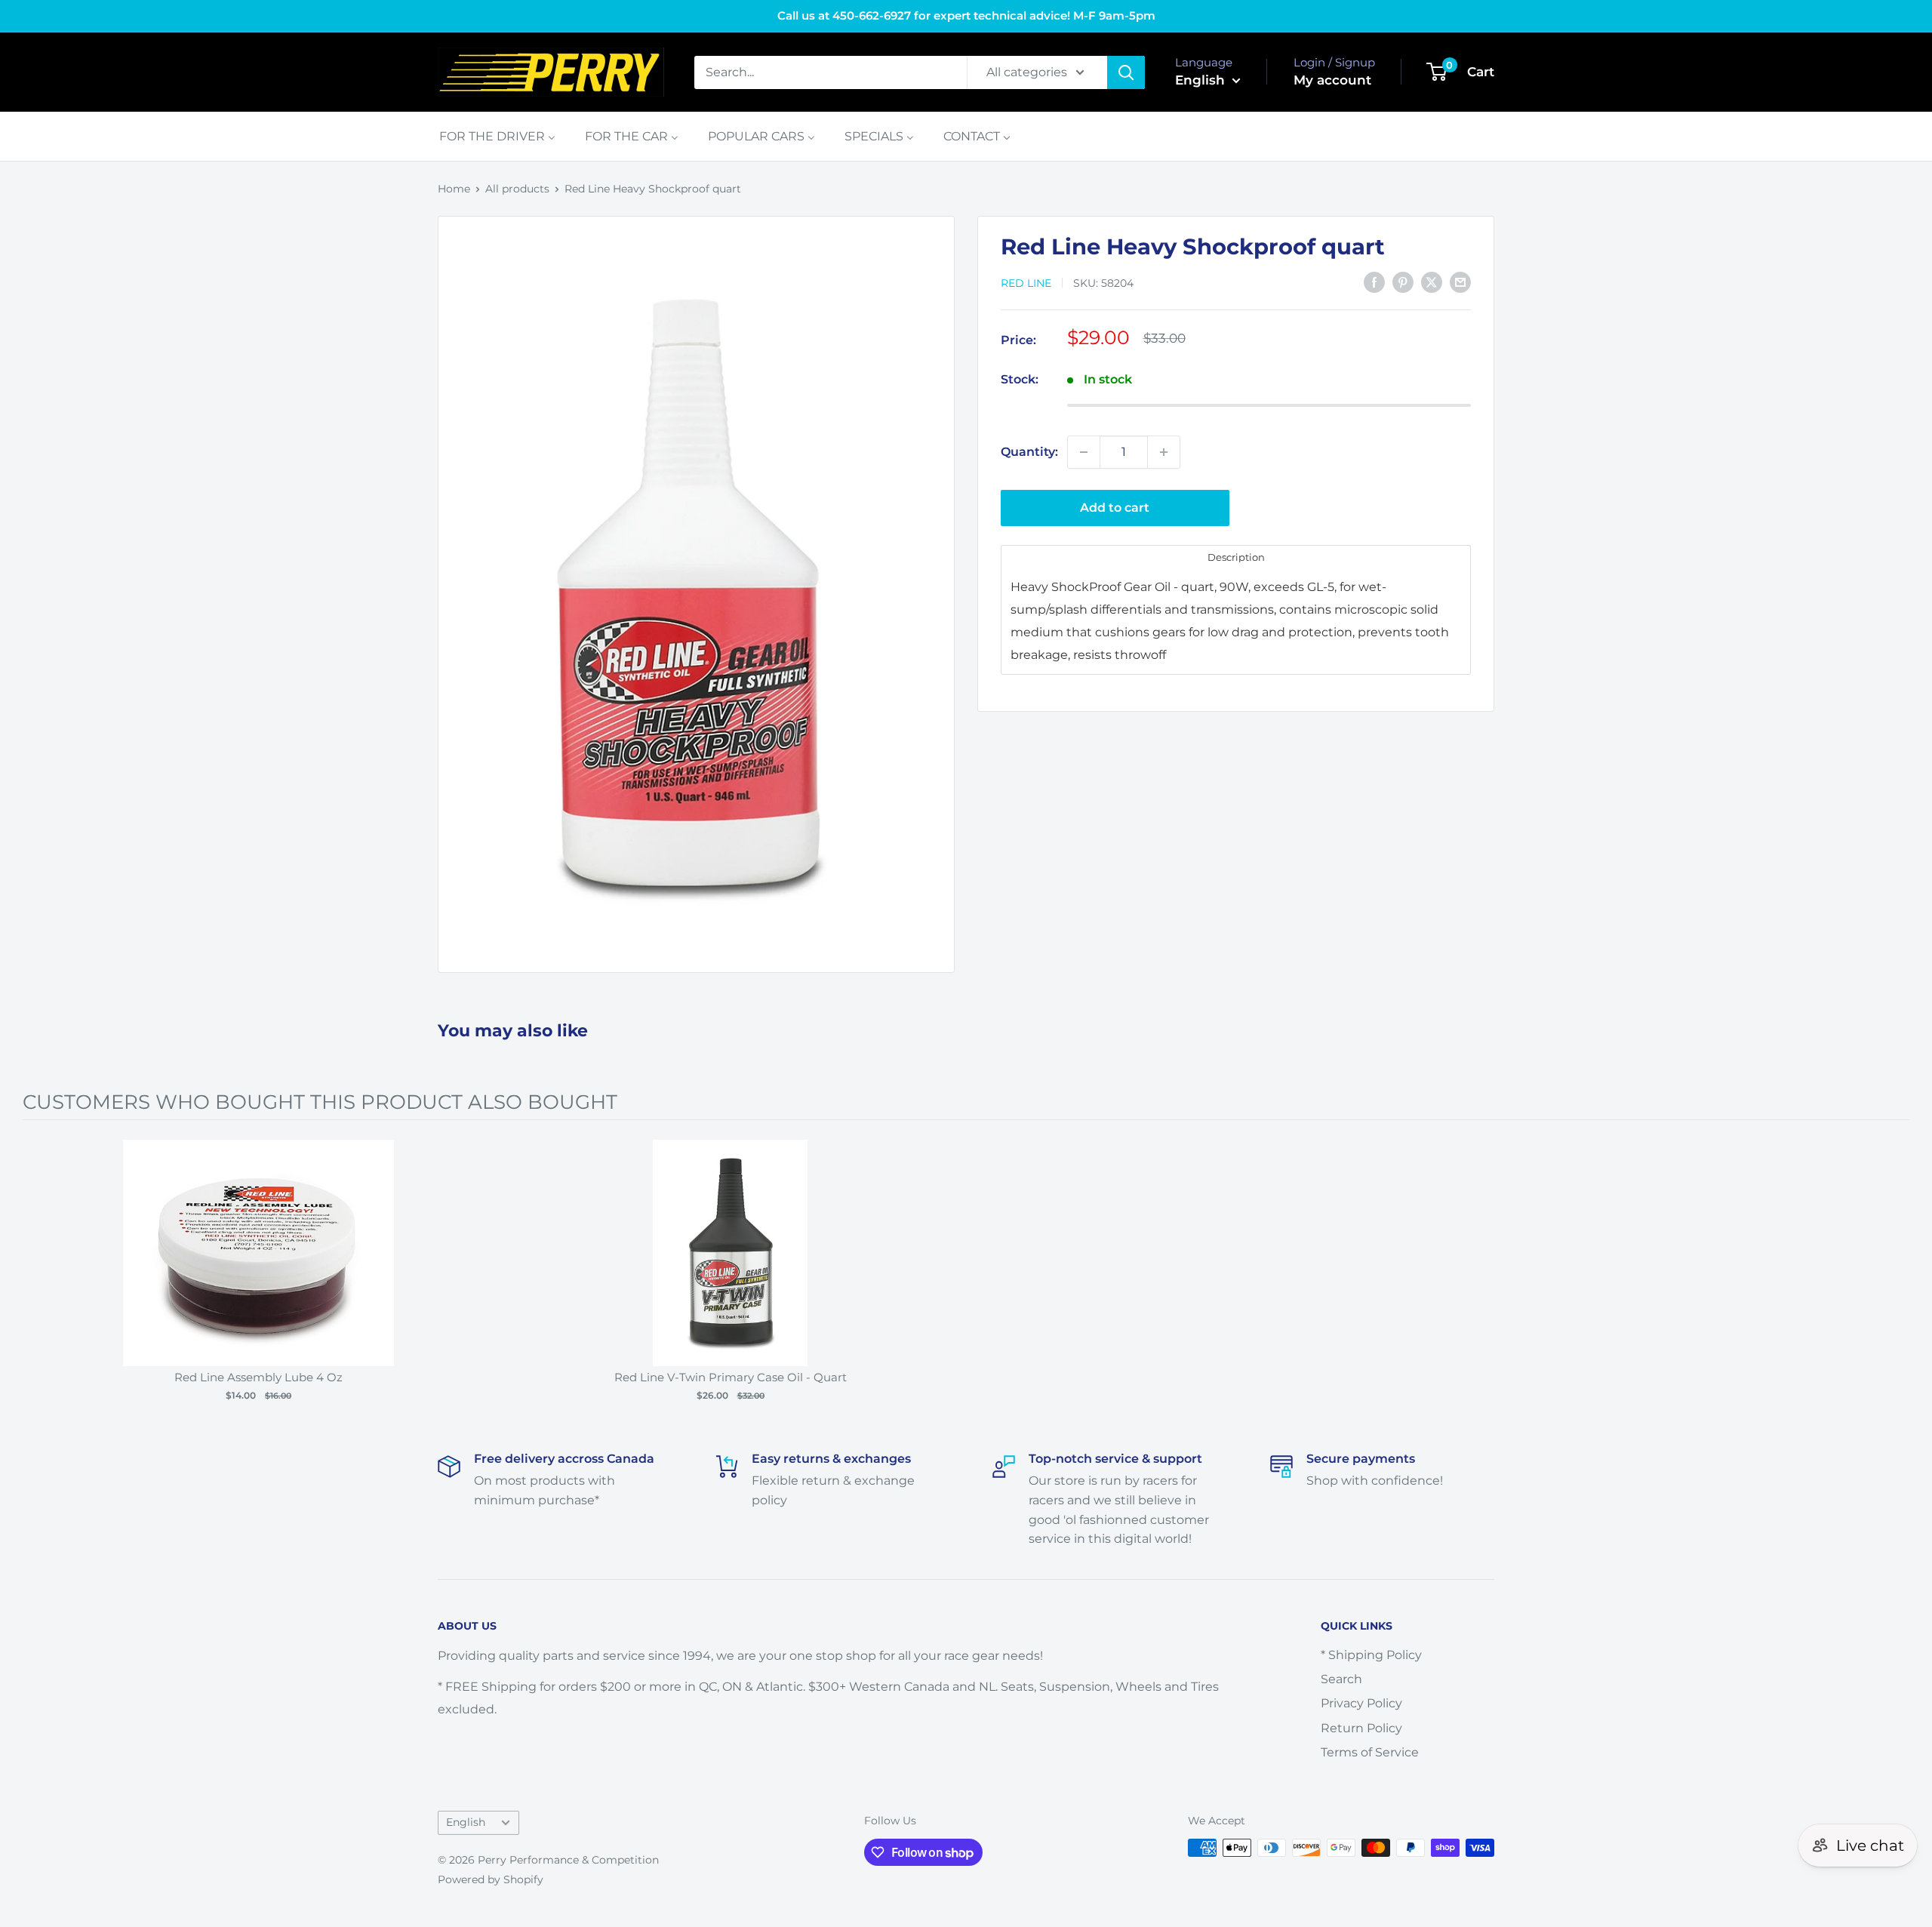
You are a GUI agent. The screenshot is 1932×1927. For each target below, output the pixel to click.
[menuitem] (497, 136)
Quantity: (1029, 452)
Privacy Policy (1361, 1703)
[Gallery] (696, 594)
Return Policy (1361, 1728)
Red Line (1026, 282)
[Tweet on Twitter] (1432, 282)
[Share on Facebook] (1374, 282)
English (466, 1822)
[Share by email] (1460, 282)
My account (1332, 80)
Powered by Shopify (491, 1879)
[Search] (1126, 72)
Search (1341, 1679)
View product (251, 1268)
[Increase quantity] (1164, 452)
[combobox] (831, 72)
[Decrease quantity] (1084, 452)
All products (517, 189)
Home (454, 189)
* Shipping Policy (1371, 1655)
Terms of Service (1370, 1752)
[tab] (1236, 557)
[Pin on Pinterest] (1403, 282)
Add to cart (1115, 508)
